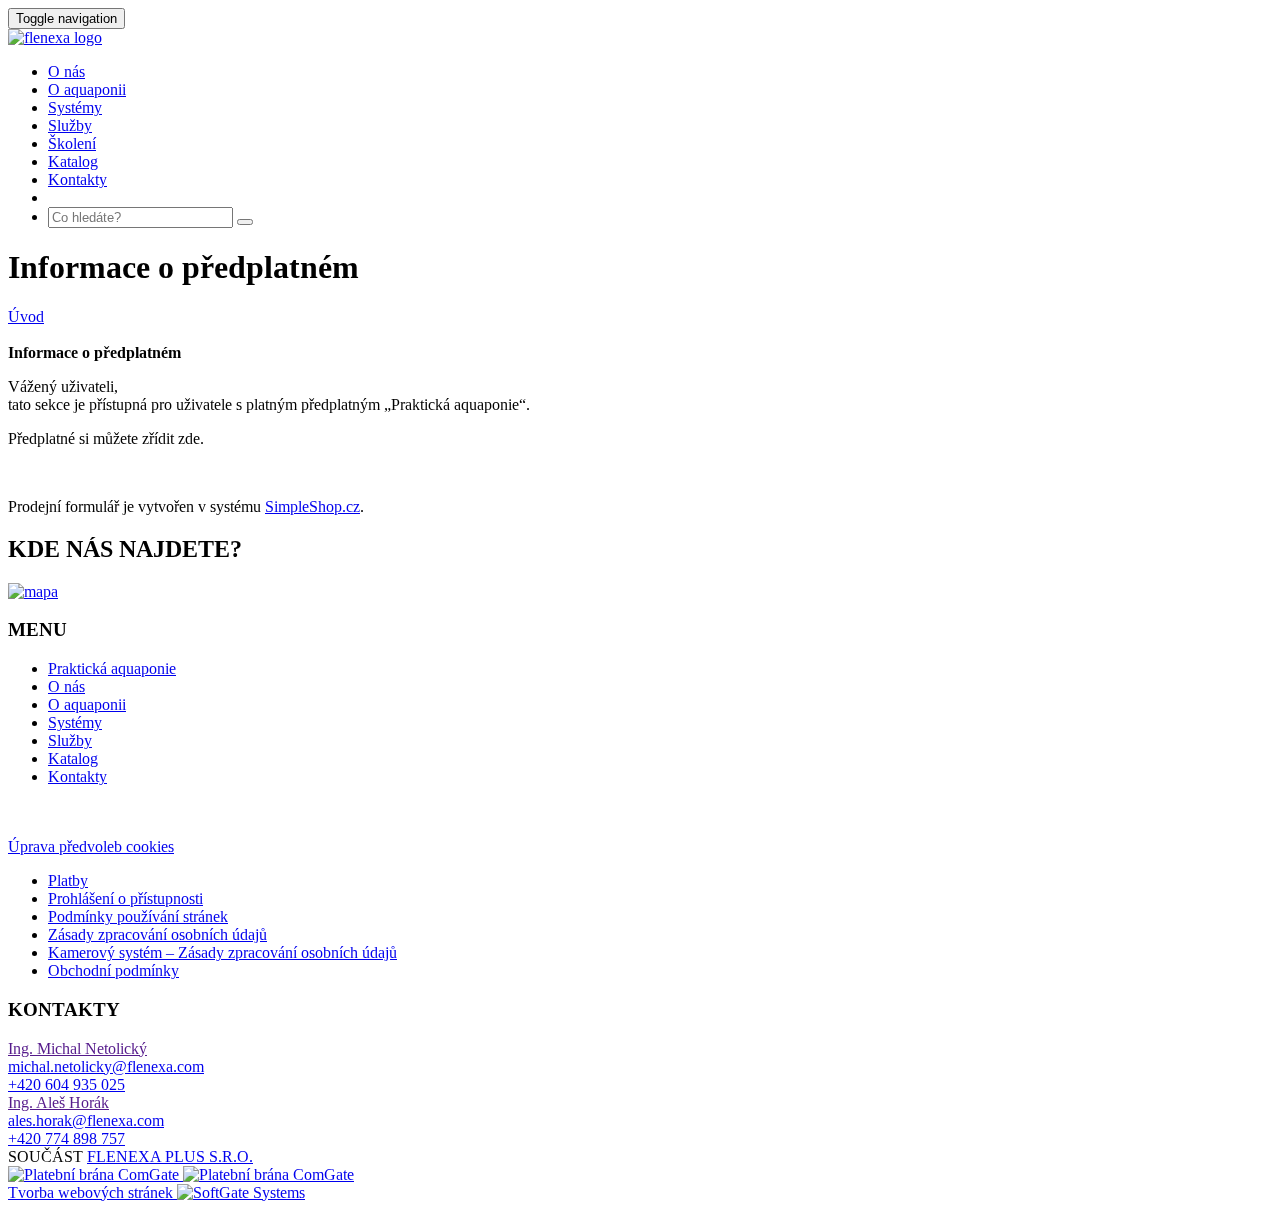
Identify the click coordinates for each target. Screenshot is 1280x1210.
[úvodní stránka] (55, 37)
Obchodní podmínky (113, 970)
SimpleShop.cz (312, 506)
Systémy (75, 107)
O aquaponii (87, 89)
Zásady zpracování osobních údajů (157, 934)
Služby (70, 125)
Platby (68, 880)
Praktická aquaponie (112, 668)
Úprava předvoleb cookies (91, 846)
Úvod (26, 316)
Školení (72, 143)
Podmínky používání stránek (138, 916)
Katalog (73, 161)
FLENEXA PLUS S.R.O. (170, 1156)
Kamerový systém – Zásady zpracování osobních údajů (222, 952)
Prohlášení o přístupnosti (125, 898)
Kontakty (77, 179)
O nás (66, 71)
